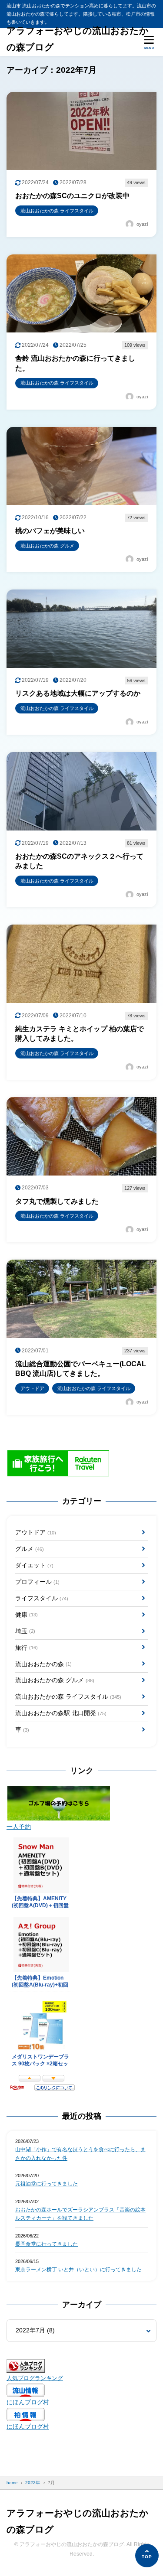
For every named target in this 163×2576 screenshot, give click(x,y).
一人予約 (19, 1827)
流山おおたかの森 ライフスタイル (68, 1697)
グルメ (30, 1549)
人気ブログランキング (35, 2378)
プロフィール (37, 1582)
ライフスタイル (42, 1598)
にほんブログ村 (28, 2402)
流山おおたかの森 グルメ (55, 1680)
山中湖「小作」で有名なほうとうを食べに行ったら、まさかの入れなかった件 (80, 2154)
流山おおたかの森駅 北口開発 (61, 1713)
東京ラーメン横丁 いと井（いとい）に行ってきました (78, 2270)
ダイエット (34, 1565)
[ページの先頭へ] (147, 2556)
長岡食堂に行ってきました (47, 2244)
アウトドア (36, 1532)
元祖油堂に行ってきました (47, 2184)
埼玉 (25, 1631)
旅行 (27, 1648)
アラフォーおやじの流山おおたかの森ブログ (78, 39)
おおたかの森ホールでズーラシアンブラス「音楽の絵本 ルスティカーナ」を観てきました (80, 2214)
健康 (27, 1615)
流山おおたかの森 (43, 1664)
